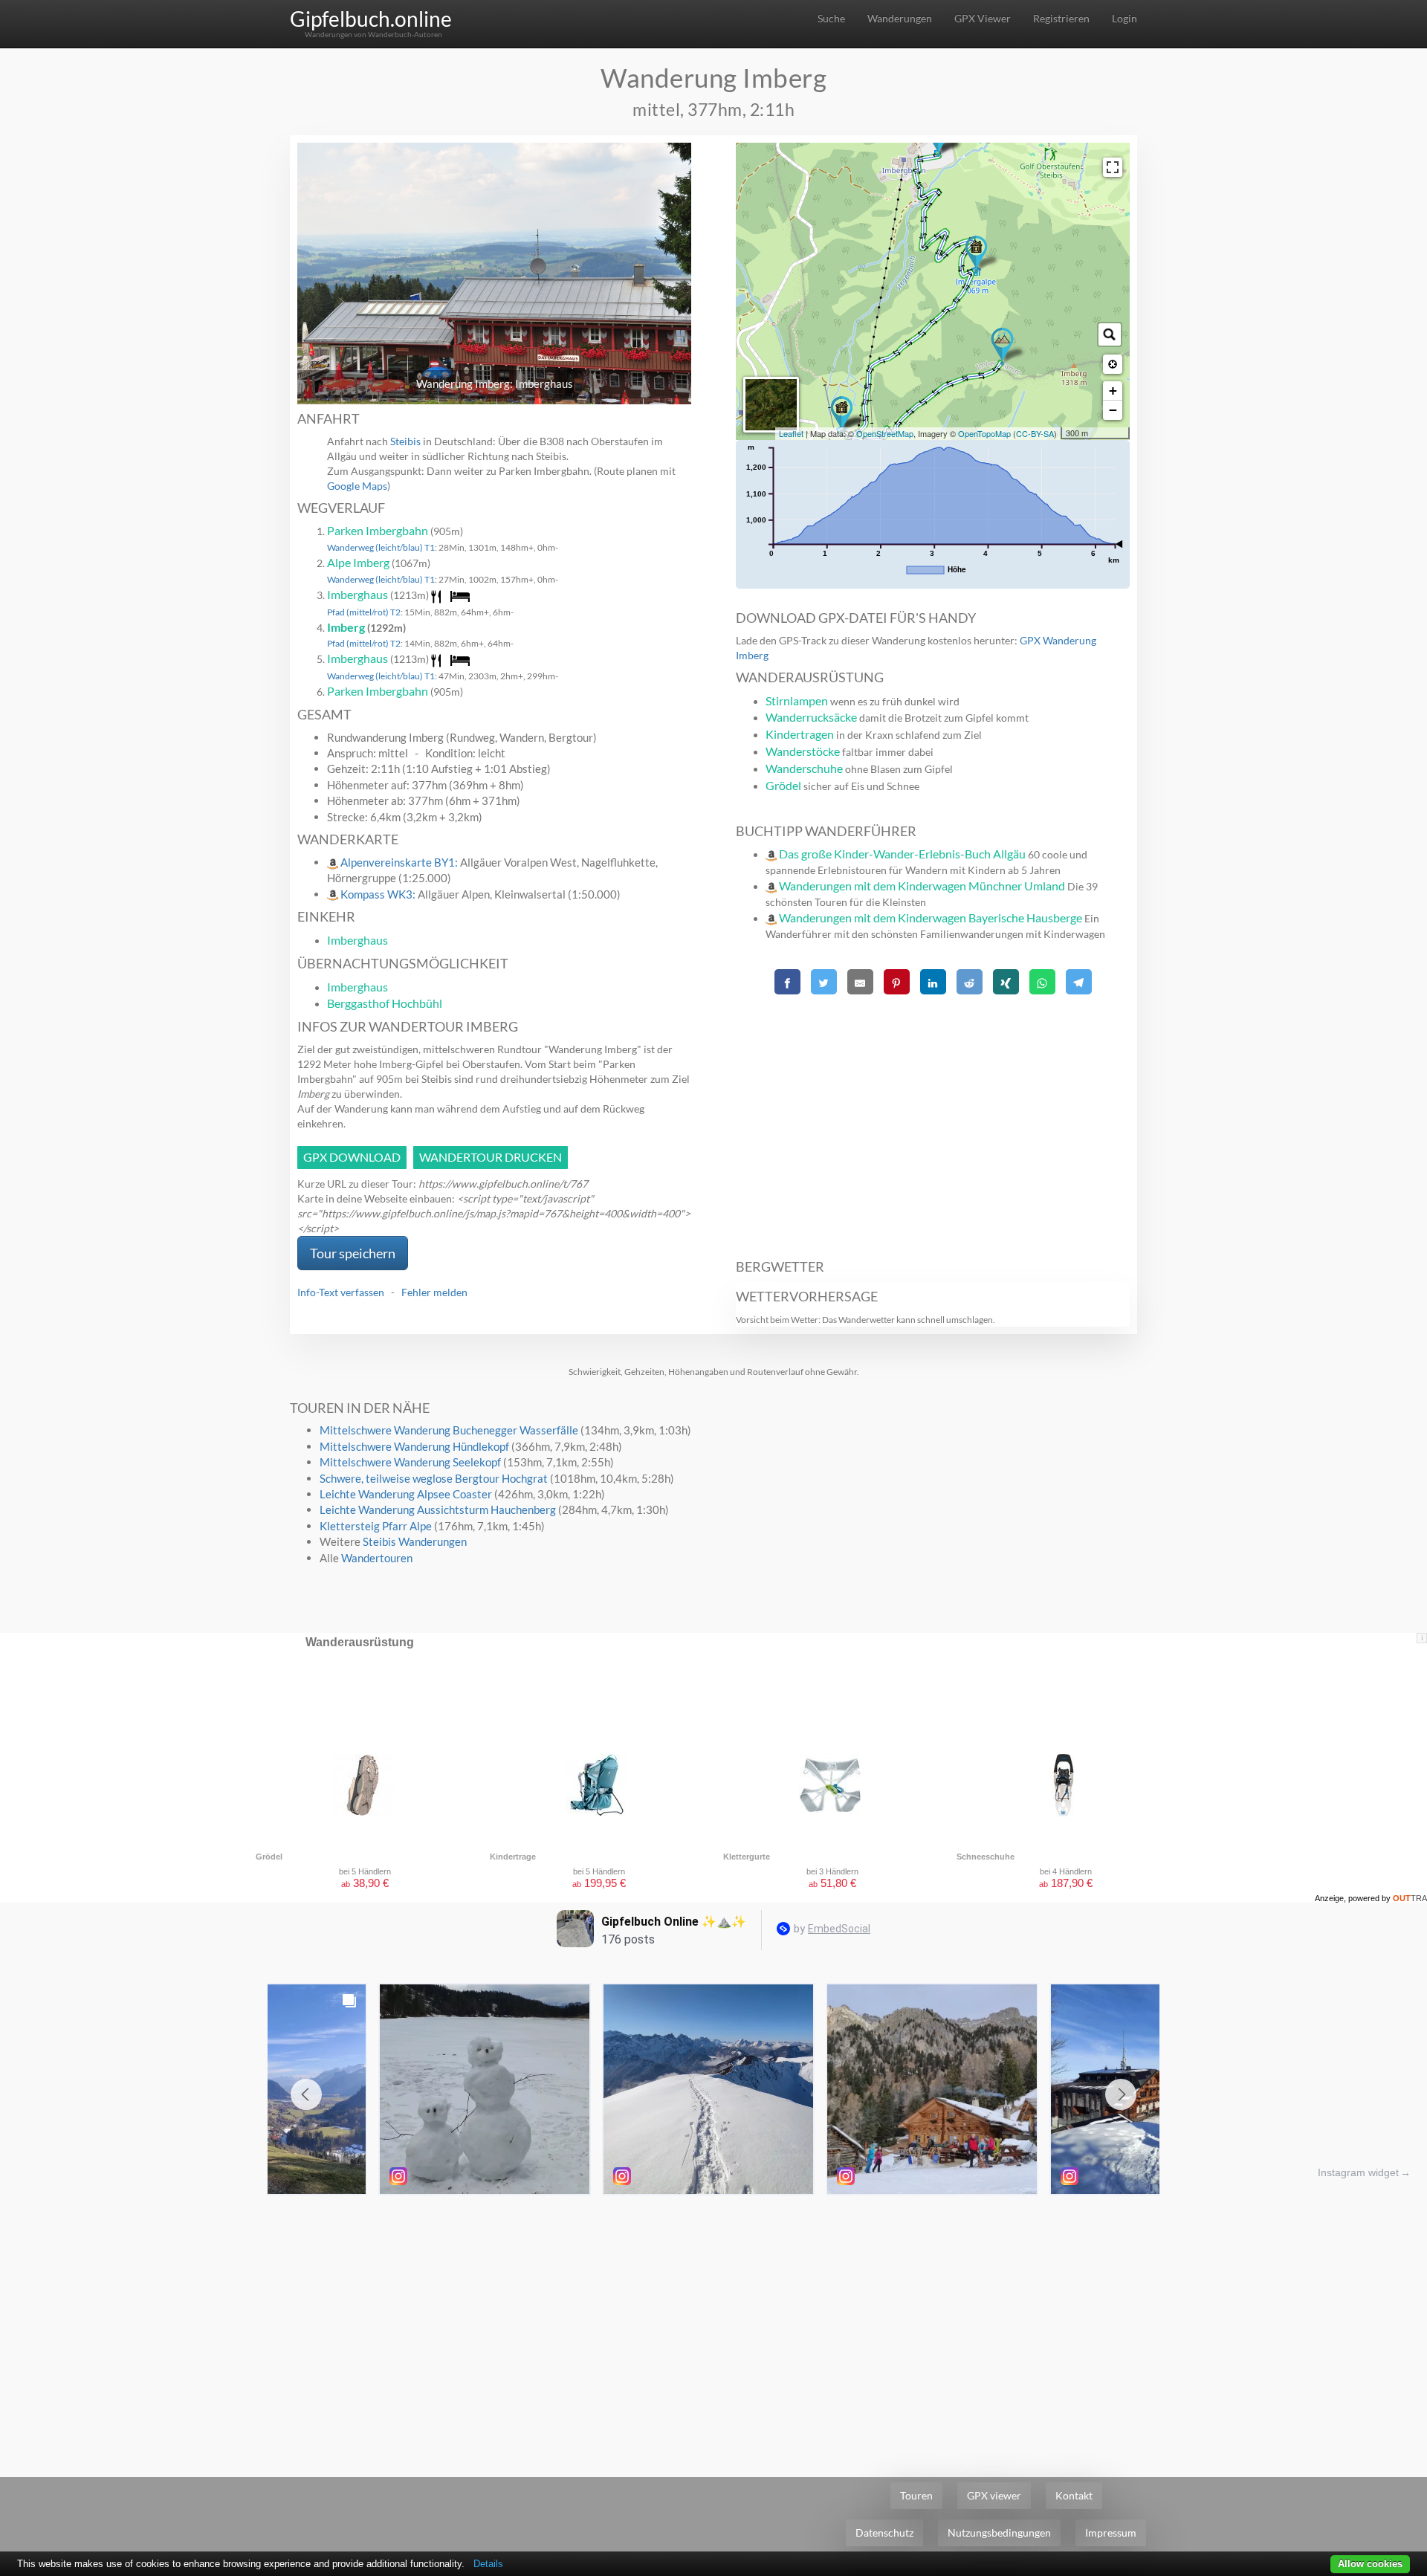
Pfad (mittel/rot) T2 (364, 612)
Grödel (783, 785)
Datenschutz (884, 2533)
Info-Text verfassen (341, 1292)
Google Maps (357, 486)
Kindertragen (800, 734)
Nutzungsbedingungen (999, 2533)
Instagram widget (1358, 2172)
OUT (1410, 1898)
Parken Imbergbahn (378, 530)
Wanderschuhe (804, 768)
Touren (916, 2495)
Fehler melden (434, 1292)
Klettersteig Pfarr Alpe (376, 1526)
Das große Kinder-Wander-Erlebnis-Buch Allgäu (902, 854)
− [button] (1113, 410)
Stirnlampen (797, 700)
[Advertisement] (933, 1119)
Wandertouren (377, 1558)
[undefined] (1113, 167)
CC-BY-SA (1035, 433)
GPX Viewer (983, 18)
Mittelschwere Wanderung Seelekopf (410, 1462)
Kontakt (1074, 2495)
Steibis (405, 441)
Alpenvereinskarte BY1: (400, 862)
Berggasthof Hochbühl (385, 1003)
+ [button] (1113, 391)
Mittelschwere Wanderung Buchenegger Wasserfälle (449, 1430)
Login (1125, 18)
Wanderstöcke (803, 751)
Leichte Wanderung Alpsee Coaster (406, 1494)
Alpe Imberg (358, 562)
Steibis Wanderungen (415, 1541)
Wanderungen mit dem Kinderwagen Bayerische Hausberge (931, 918)
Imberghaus (357, 594)
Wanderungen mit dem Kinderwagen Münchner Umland (922, 886)
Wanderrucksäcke (811, 717)
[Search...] (1110, 334)
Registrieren (1061, 18)
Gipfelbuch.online (371, 19)
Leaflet (791, 433)
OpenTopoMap (984, 433)
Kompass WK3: (379, 894)
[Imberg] (1002, 346)
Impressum (1111, 2533)
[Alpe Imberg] (976, 254)
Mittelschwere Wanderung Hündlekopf (414, 1446)
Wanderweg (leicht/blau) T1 (381, 547)
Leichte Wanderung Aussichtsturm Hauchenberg (438, 1509)
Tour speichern (353, 1253)
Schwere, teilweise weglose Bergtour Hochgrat (434, 1478)
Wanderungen (900, 18)
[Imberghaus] (842, 415)
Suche (831, 18)
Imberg (346, 627)
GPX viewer (994, 2495)
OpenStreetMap (885, 433)
